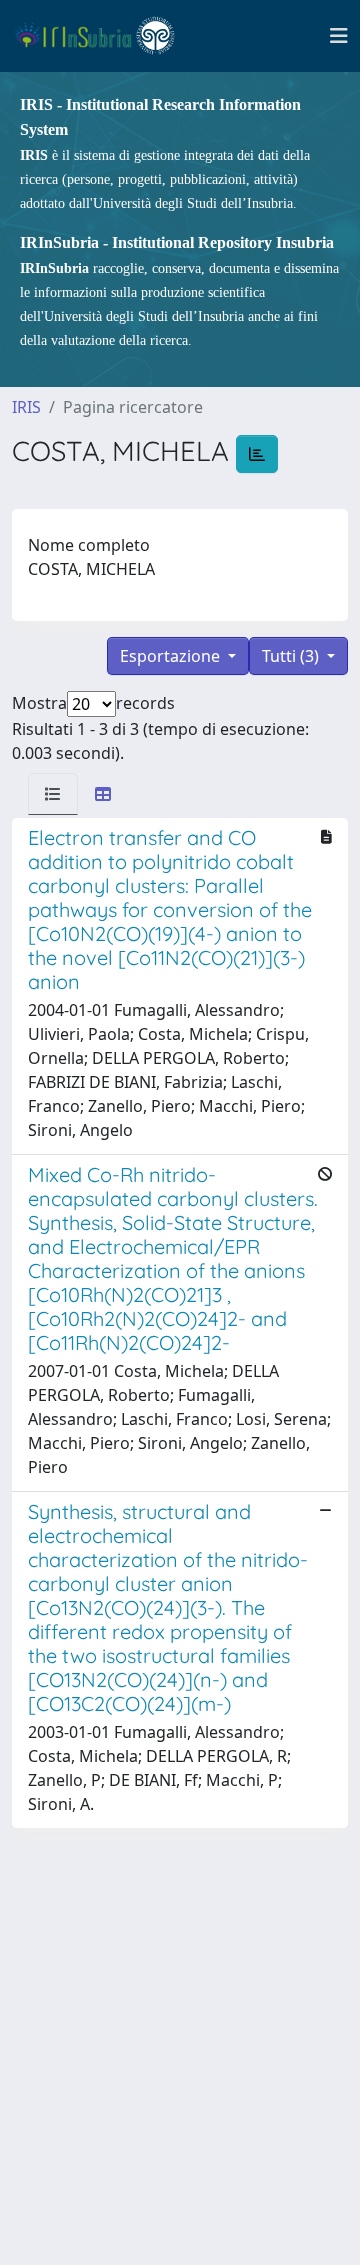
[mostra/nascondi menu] (339, 36)
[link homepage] (103, 36)
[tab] (53, 794)
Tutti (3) (292, 656)
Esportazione (172, 656)
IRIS (26, 407)
